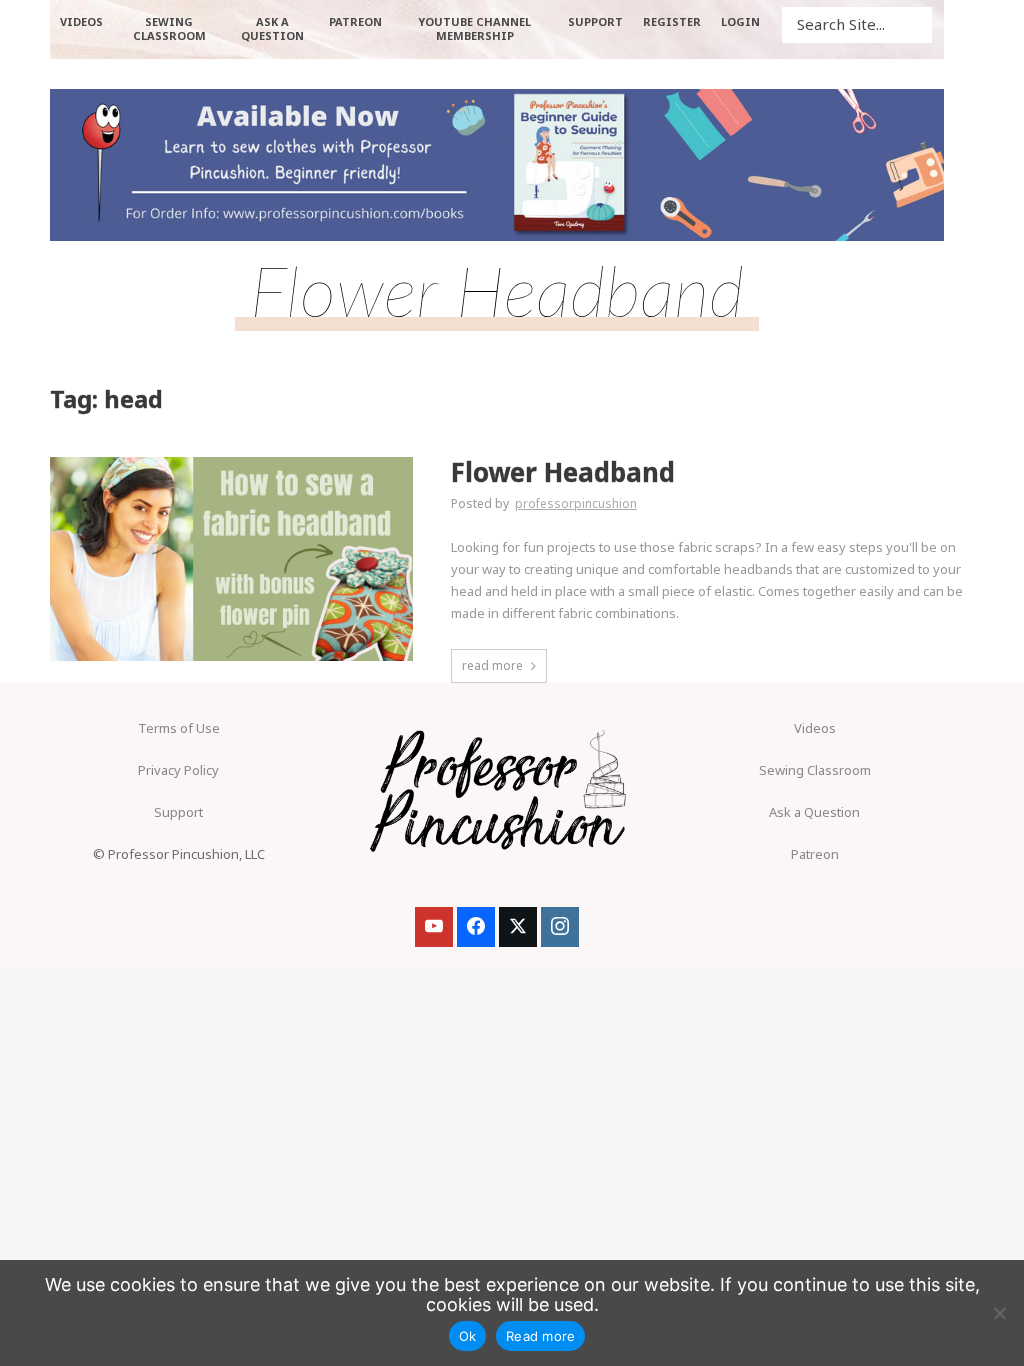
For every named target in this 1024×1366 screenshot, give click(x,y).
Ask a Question (814, 812)
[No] (999, 1313)
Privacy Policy (178, 770)
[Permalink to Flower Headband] (231, 559)
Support (178, 812)
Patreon (815, 854)
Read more (540, 1336)
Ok (468, 1336)
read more (492, 665)
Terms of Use (179, 728)
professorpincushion (576, 503)
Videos (815, 728)
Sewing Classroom (815, 770)
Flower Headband (563, 472)
